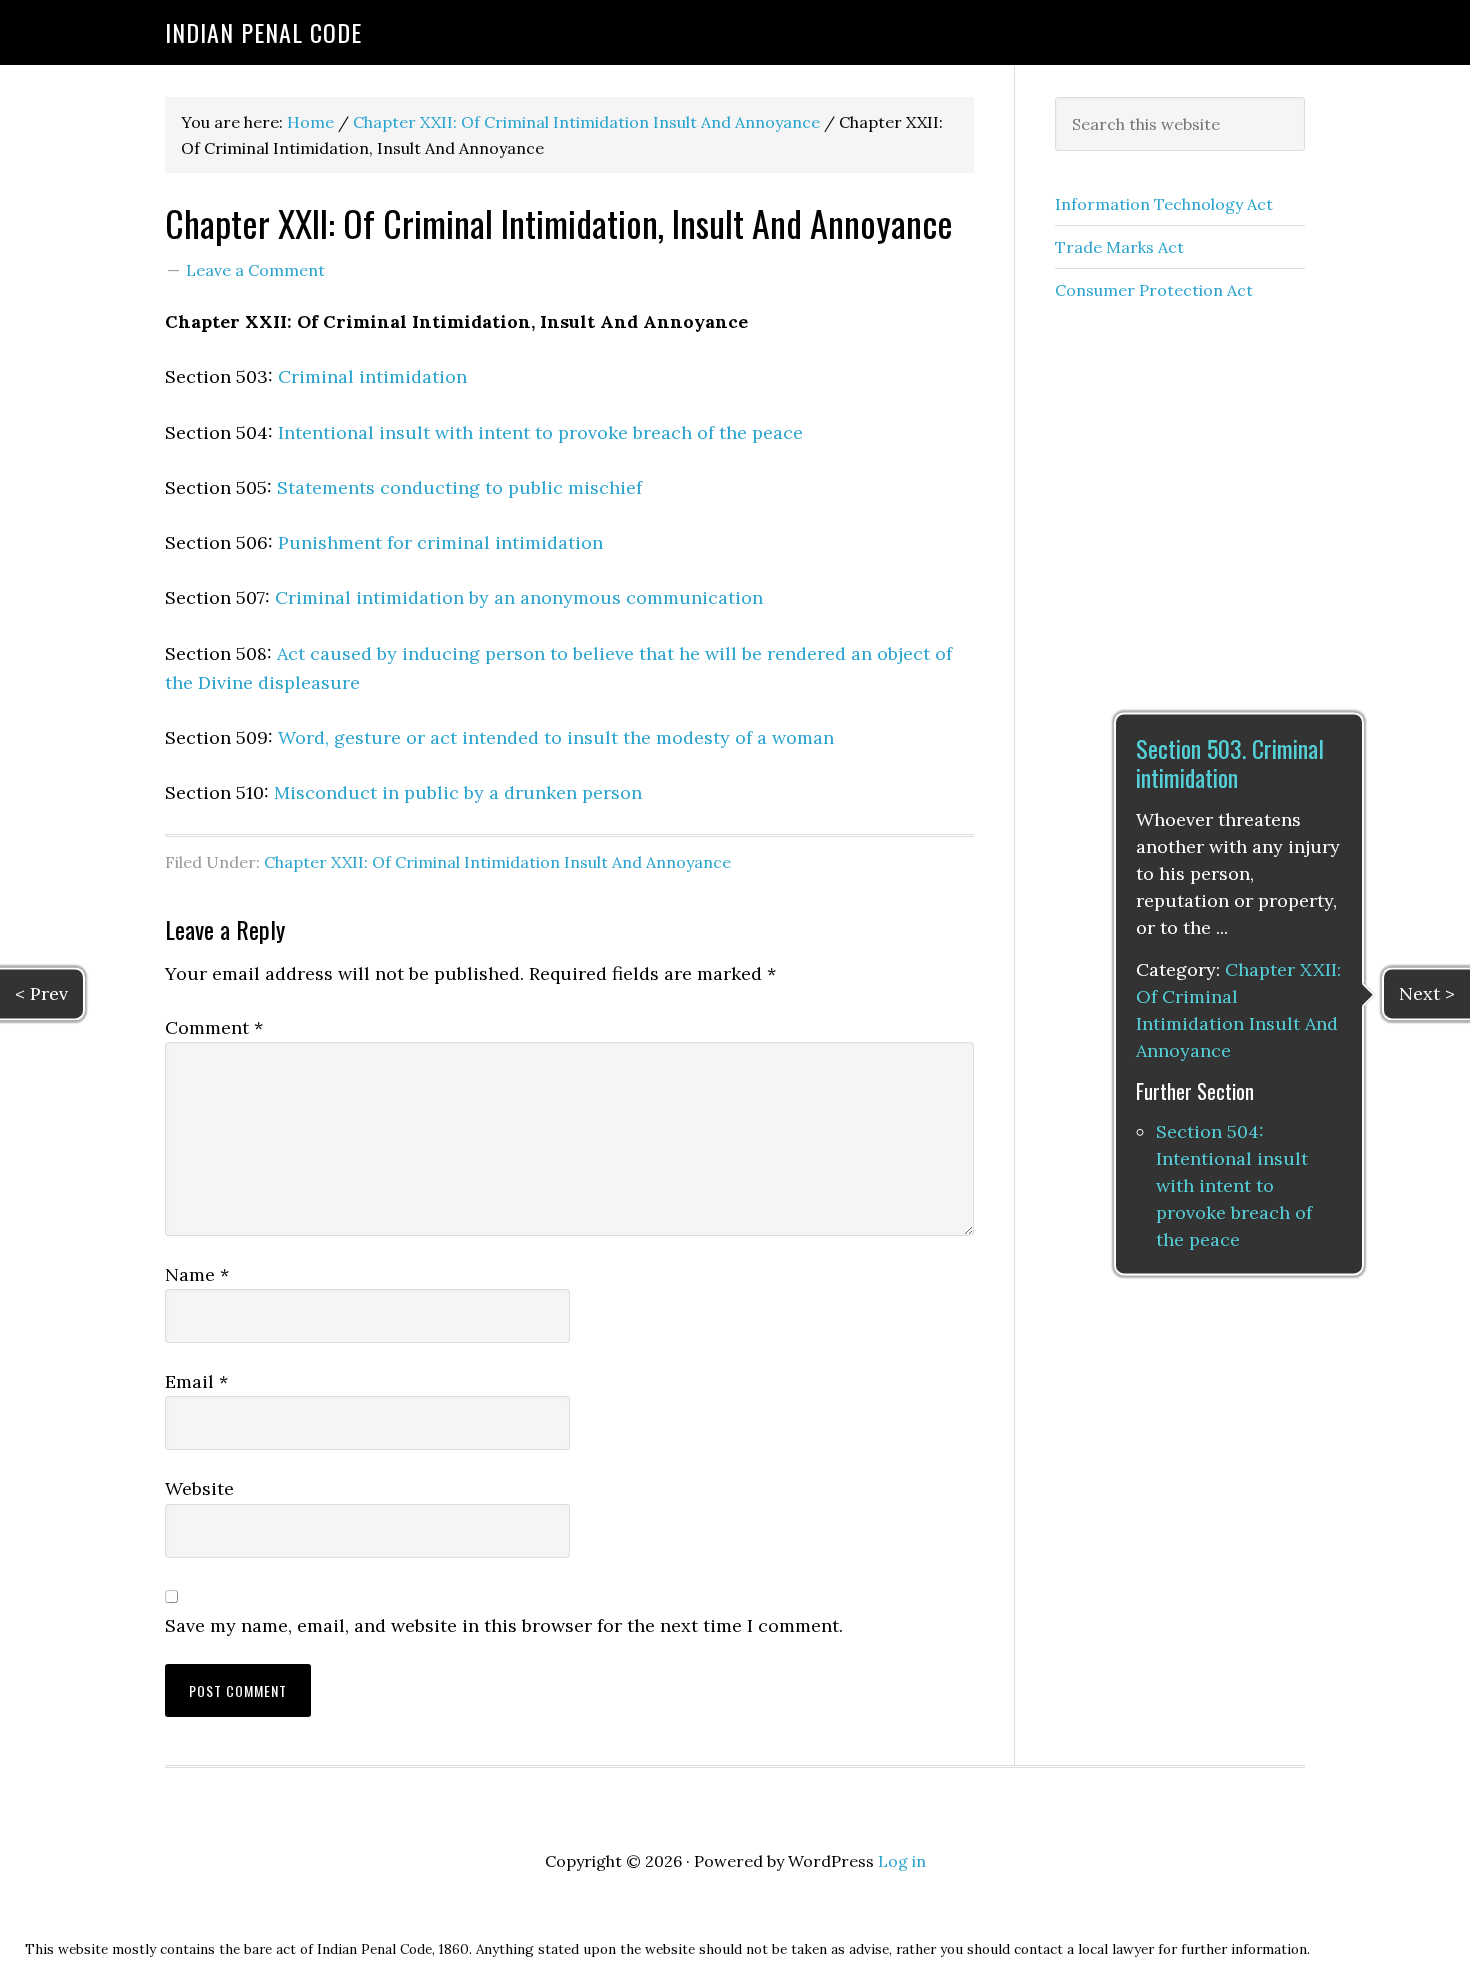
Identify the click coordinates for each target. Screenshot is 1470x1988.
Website (199, 1488)
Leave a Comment (255, 270)
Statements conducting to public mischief (459, 487)
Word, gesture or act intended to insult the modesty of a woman (556, 737)
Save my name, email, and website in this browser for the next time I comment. (504, 1625)
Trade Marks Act (1119, 247)
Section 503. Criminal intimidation (1230, 762)
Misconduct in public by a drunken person (458, 792)
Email (196, 1381)
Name (197, 1274)
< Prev (41, 993)
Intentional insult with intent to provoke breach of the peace (540, 432)
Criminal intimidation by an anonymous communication (519, 597)
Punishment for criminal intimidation (440, 542)
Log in (902, 1861)
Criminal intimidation (372, 376)
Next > (1427, 993)
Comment (214, 1027)
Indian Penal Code (263, 32)
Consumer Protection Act (1154, 290)
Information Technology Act (1164, 204)
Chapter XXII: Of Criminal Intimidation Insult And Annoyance (497, 862)
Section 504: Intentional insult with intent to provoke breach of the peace (1234, 1186)
